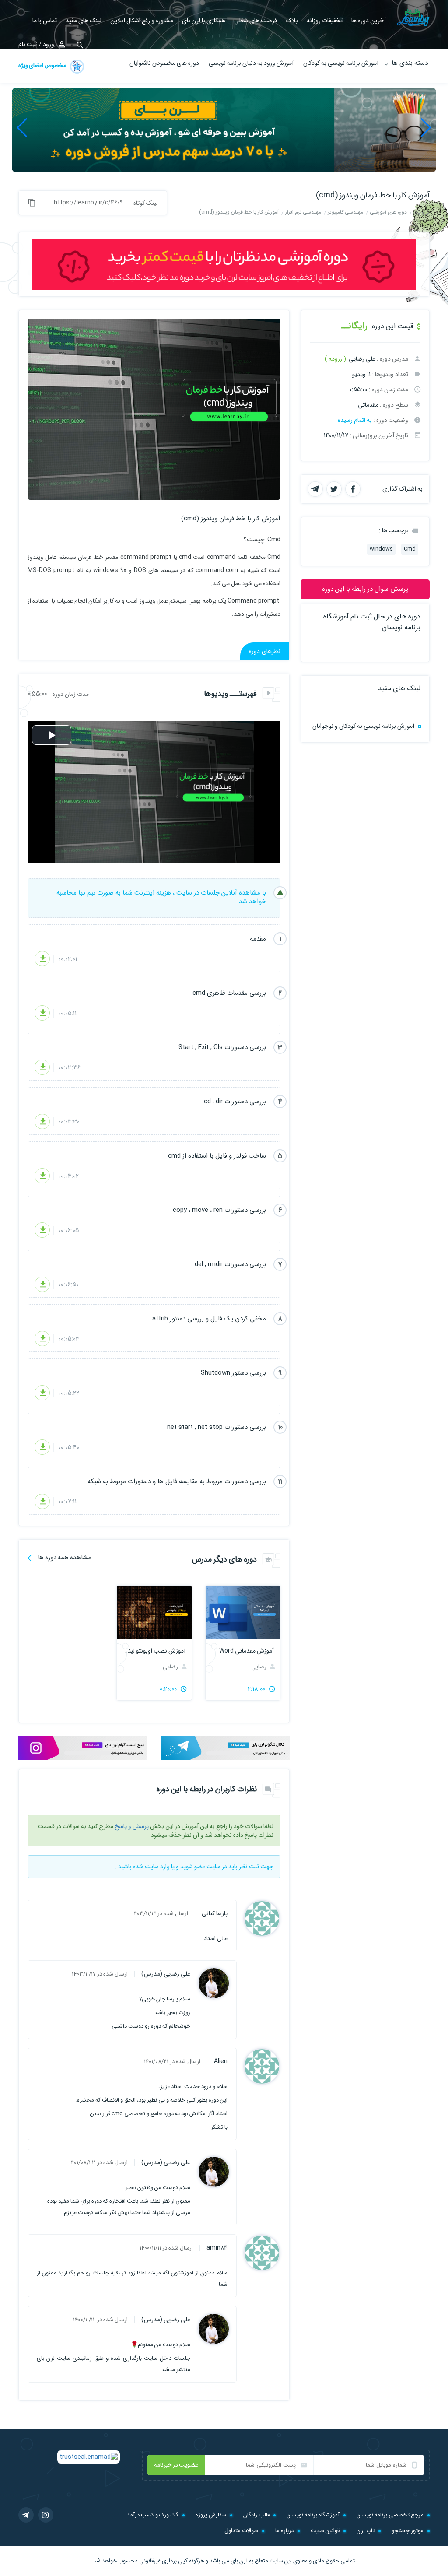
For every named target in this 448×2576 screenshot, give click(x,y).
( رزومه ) (335, 359)
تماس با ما (45, 21)
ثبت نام (28, 44)
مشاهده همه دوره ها (64, 1557)
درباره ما (284, 2531)
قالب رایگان (256, 2515)
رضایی (259, 1667)
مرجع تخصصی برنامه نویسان (390, 2515)
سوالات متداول (241, 2531)
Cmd (410, 549)
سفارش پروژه (211, 2515)
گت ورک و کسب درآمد (153, 2515)
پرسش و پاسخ (132, 1826)
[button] (426, 128)
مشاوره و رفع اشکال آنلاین (142, 21)
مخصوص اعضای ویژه (43, 65)
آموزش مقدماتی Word (247, 1651)
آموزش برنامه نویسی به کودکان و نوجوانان (363, 726)
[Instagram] (46, 2515)
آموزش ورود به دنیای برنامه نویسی (251, 63)
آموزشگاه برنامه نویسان (313, 2515)
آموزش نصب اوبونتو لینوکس (154, 1651)
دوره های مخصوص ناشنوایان (164, 63)
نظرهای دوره (265, 651)
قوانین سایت (325, 2531)
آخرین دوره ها (369, 21)
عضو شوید (193, 1867)
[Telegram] (26, 2515)
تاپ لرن (366, 2531)
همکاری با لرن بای (204, 21)
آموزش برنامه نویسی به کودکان (341, 63)
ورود (49, 44)
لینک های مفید (84, 21)
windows (381, 549)
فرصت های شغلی (255, 21)
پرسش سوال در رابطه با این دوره (365, 589)
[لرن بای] (413, 17)
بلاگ (292, 21)
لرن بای (239, 2561)
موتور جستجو (408, 2531)
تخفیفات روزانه (325, 21)
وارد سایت (157, 1867)
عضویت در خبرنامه (176, 2465)
